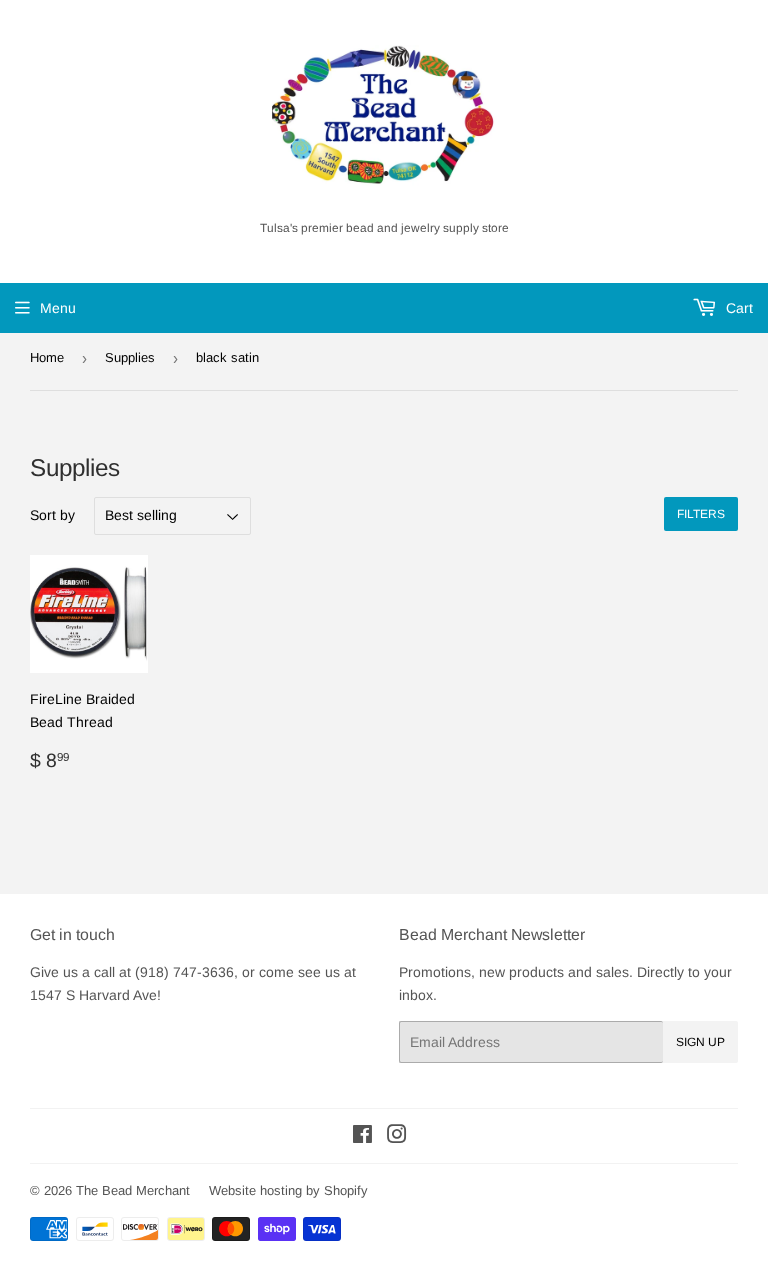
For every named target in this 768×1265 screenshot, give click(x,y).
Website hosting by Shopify (288, 1190)
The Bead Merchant (133, 1190)
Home (47, 357)
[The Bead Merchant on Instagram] (397, 1137)
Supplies (130, 357)
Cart (737, 308)
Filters (701, 514)
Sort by (52, 515)
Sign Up (700, 1042)
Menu (58, 308)
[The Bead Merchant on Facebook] (362, 1137)
